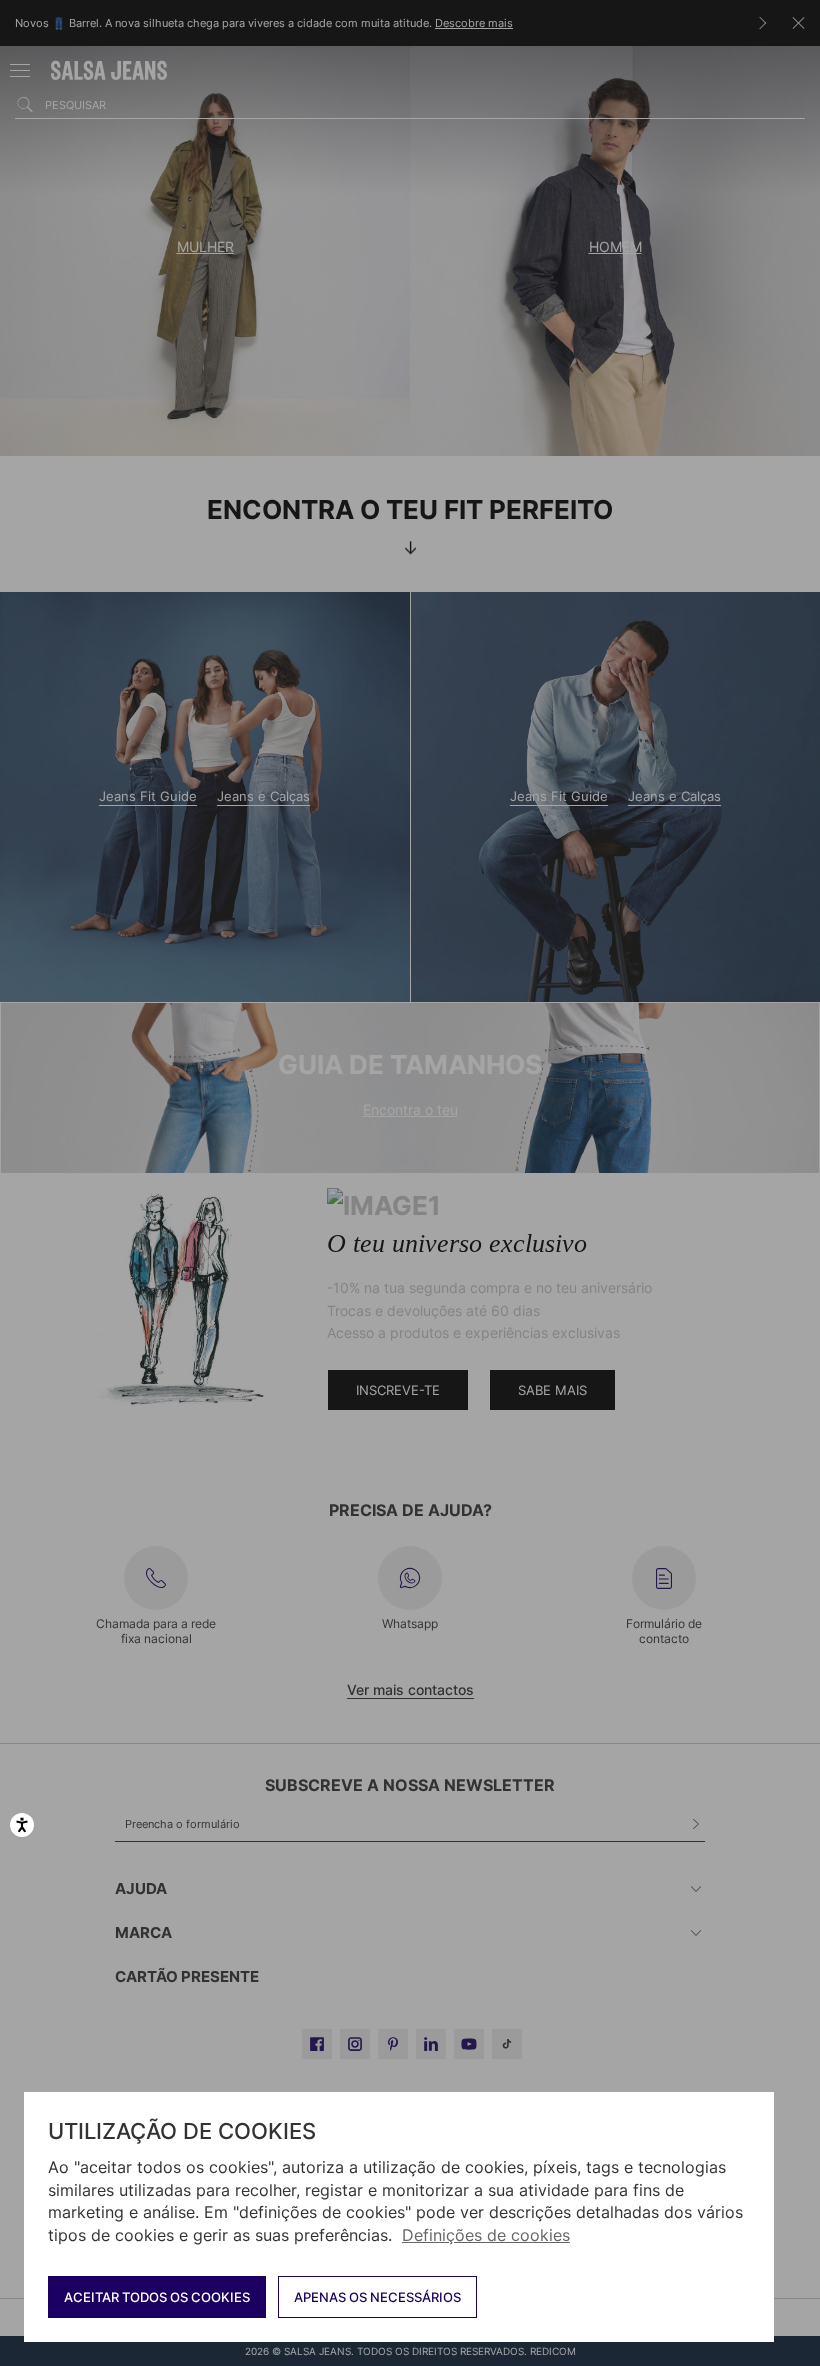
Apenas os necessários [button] (377, 2297)
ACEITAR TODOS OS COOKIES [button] (157, 2297)
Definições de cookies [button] (486, 2235)
